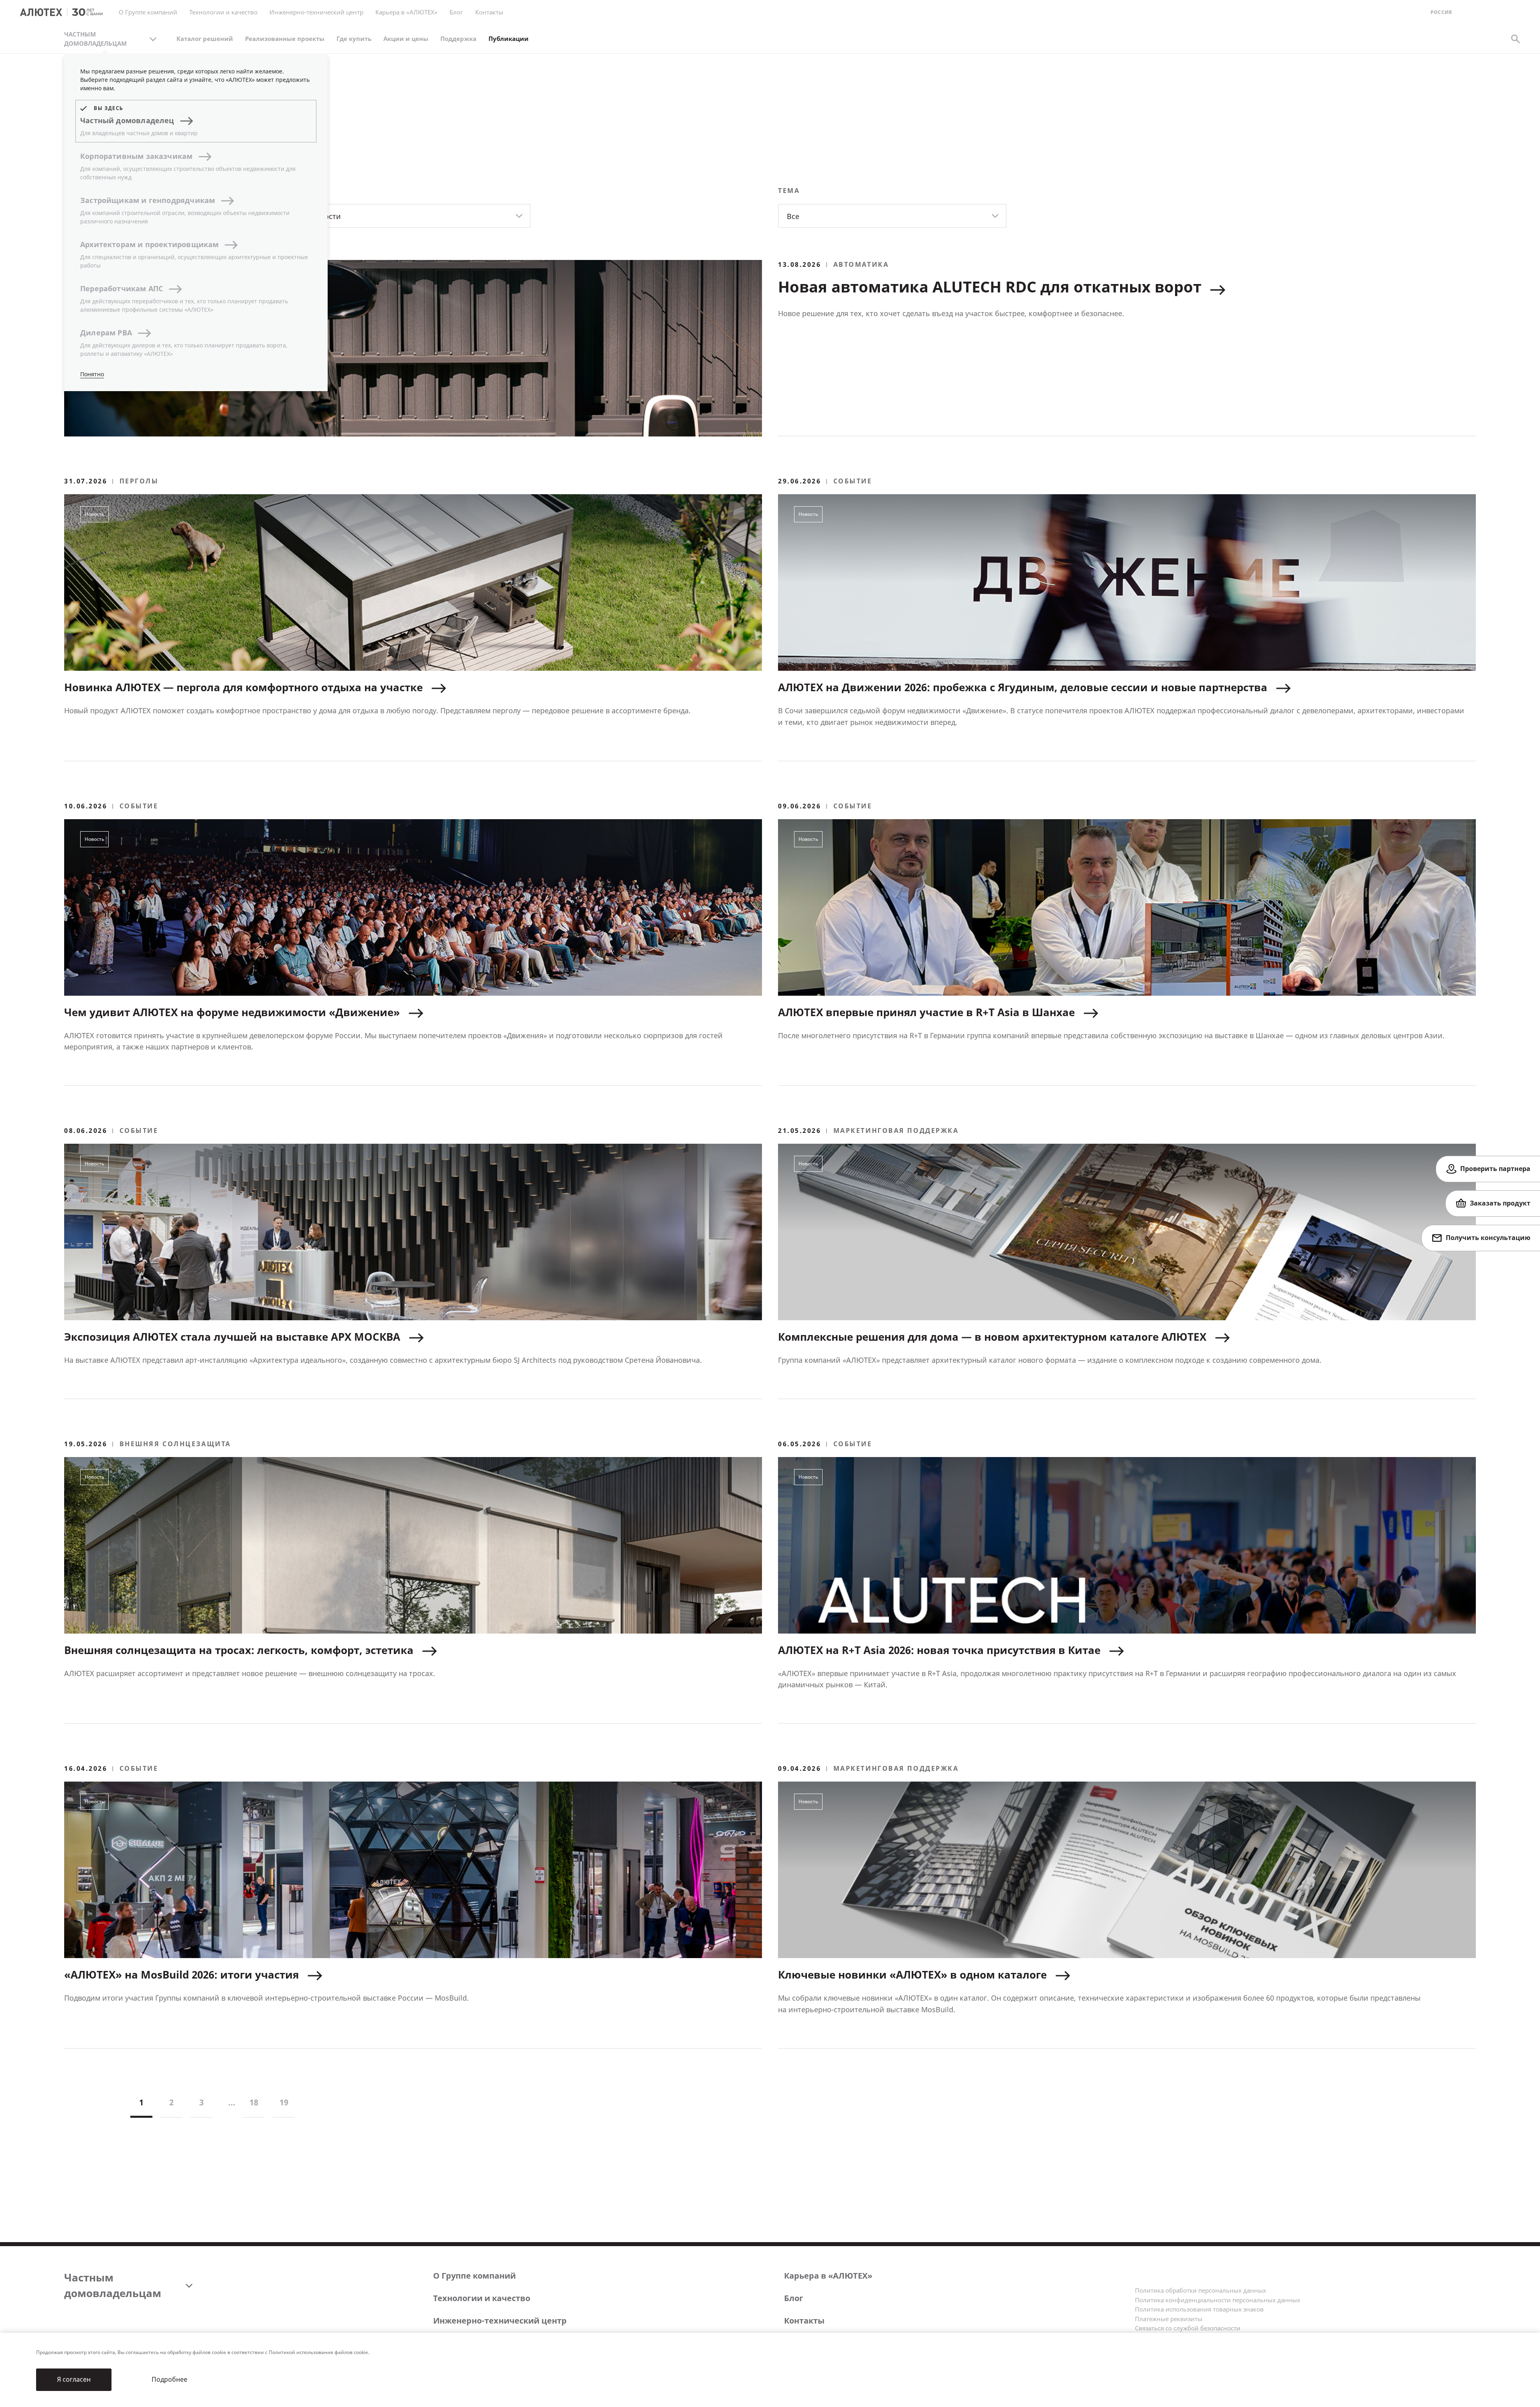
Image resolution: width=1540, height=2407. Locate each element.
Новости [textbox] (326, 217)
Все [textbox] (793, 217)
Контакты (804, 2321)
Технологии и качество (482, 2298)
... (232, 2103)
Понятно (92, 374)
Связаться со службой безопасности (1188, 2328)
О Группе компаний (474, 2276)
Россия (1441, 13)
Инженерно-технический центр (500, 2321)
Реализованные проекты (285, 39)
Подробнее (169, 2380)
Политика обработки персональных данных (1201, 2291)
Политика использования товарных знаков (1199, 2310)
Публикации (509, 39)
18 (254, 2103)
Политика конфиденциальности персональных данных (1218, 2300)
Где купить (354, 39)
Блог (456, 12)
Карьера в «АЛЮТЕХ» (406, 12)
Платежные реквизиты (1169, 2319)
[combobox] (416, 216)
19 (284, 2103)
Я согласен (74, 2380)
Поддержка (458, 39)
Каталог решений (205, 39)
